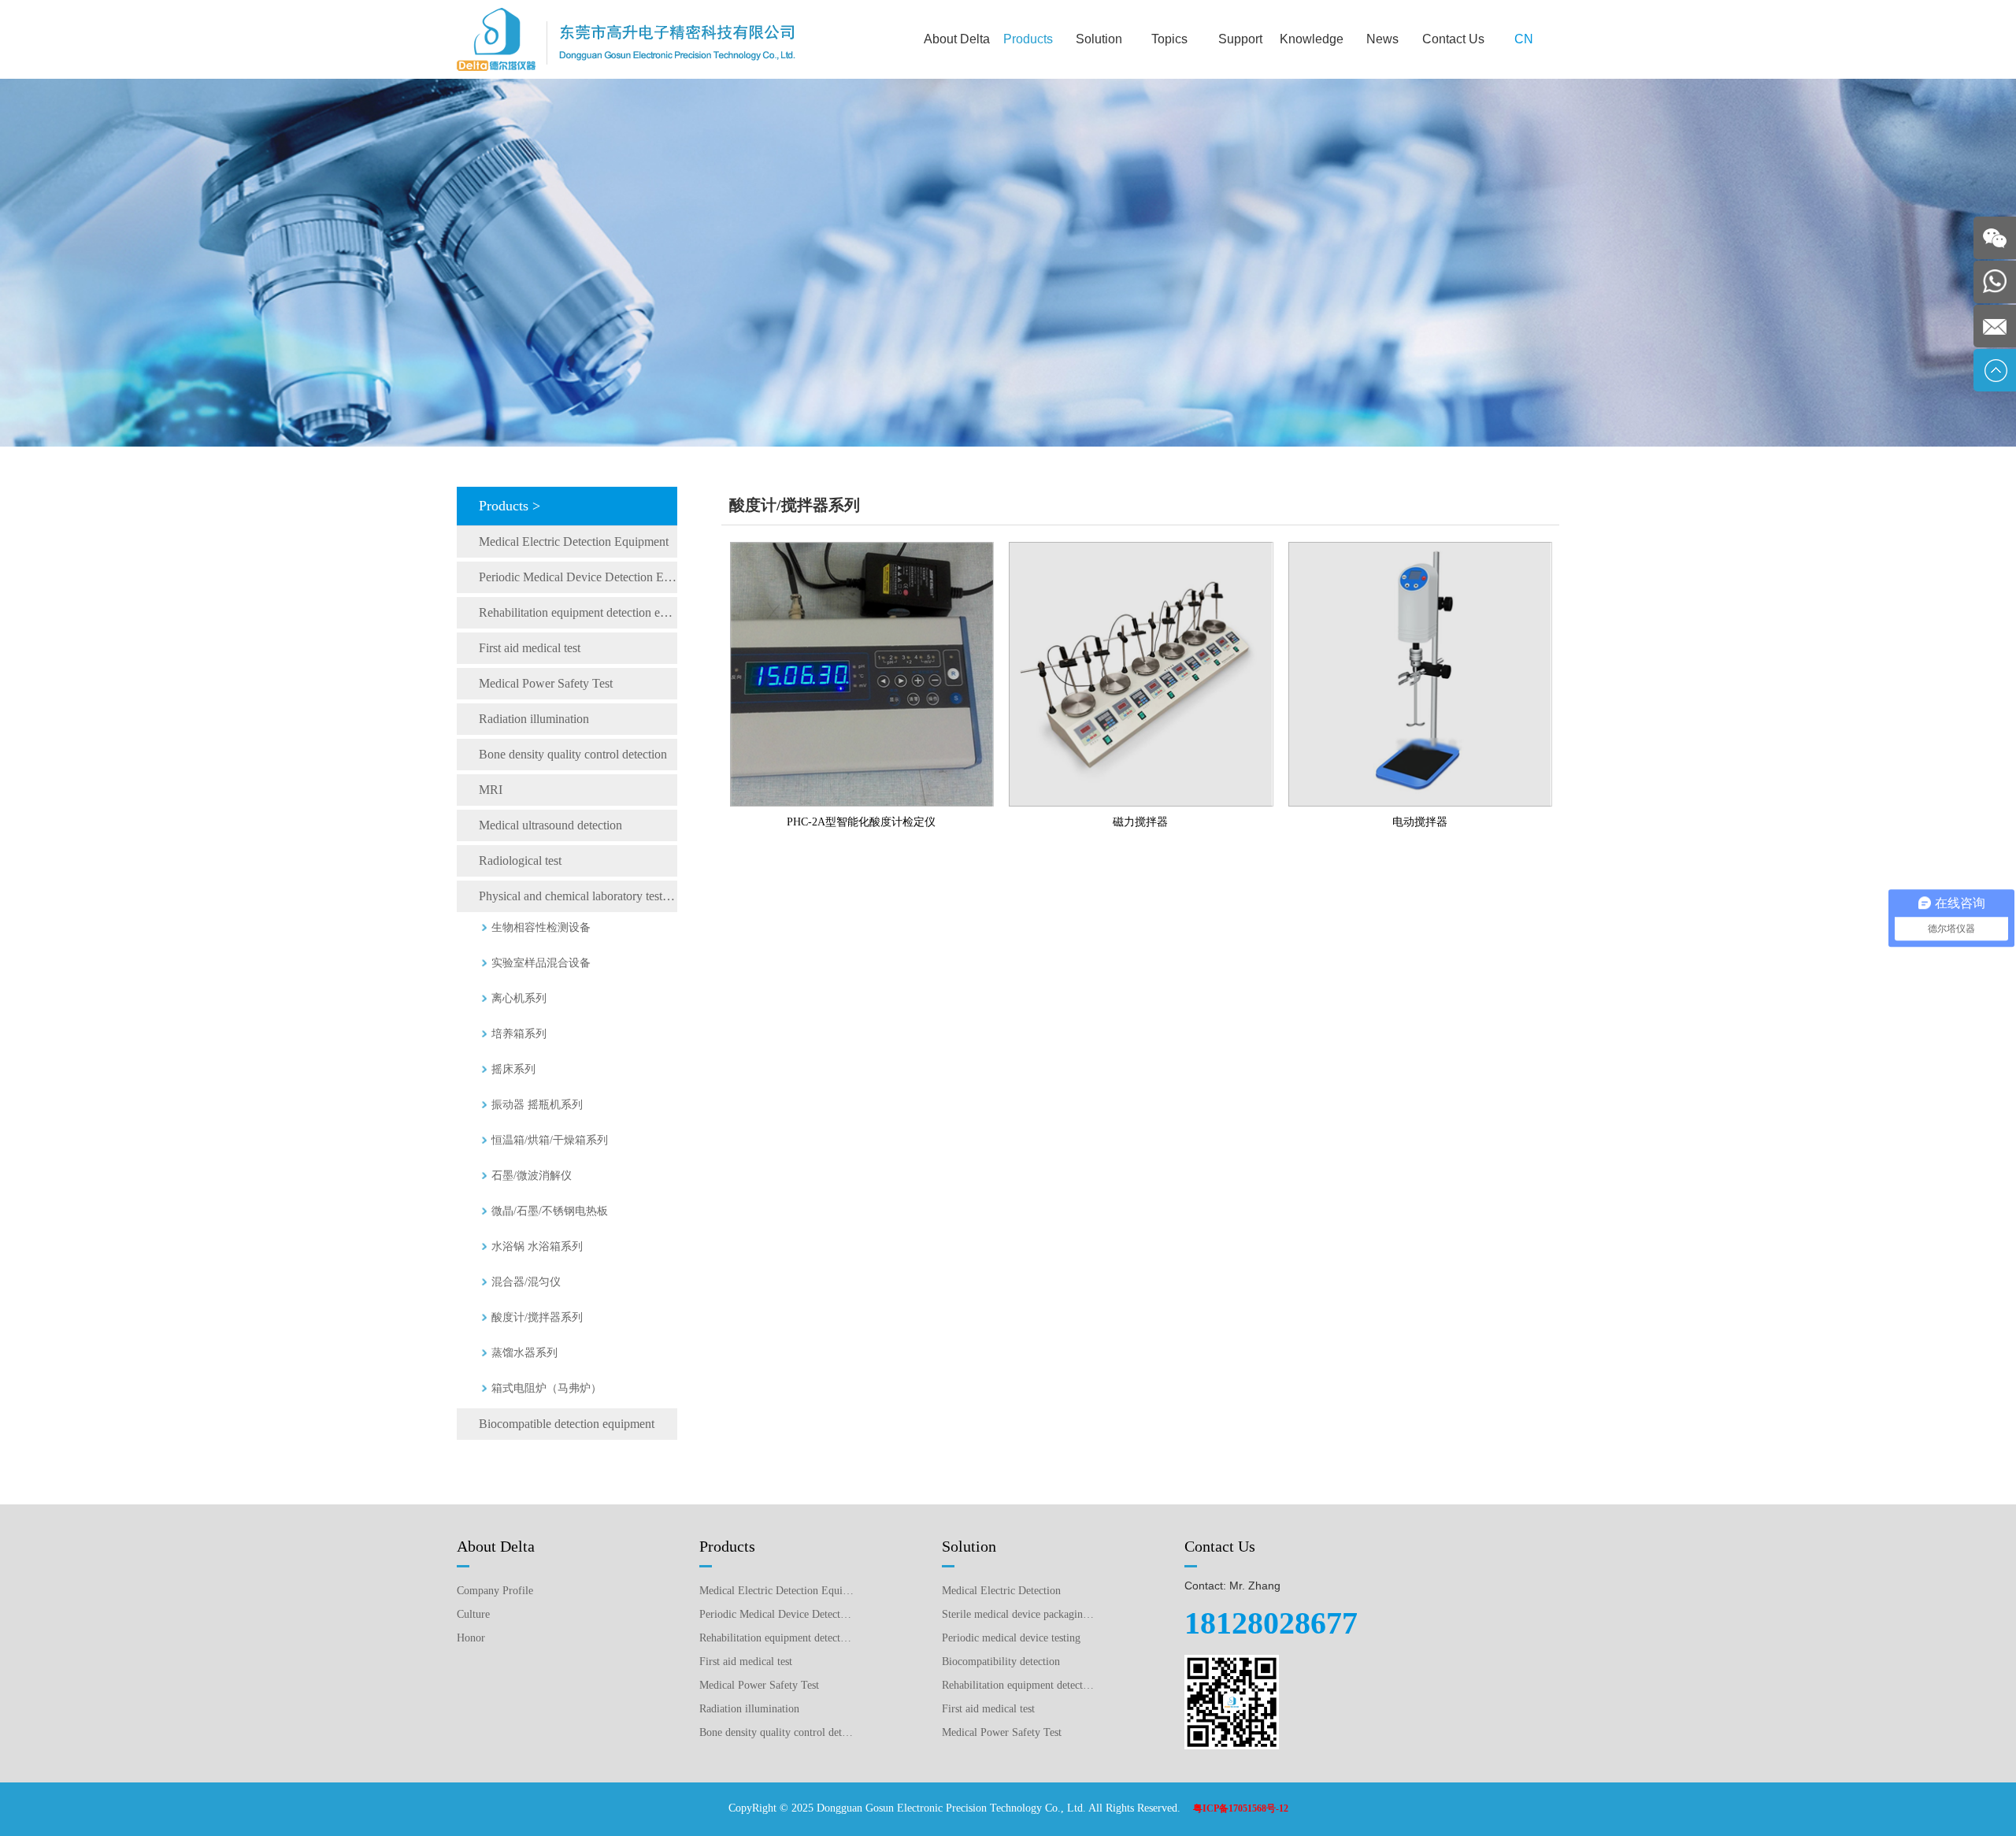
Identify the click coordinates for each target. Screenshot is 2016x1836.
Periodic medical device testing (1011, 1638)
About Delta (957, 39)
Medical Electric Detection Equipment (574, 542)
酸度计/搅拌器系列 (537, 1317)
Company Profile (495, 1591)
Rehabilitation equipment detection (1019, 1685)
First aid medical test (530, 648)
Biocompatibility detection (1001, 1662)
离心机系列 (519, 998)
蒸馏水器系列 (524, 1353)
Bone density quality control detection (573, 754)
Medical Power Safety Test (546, 683)
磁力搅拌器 (1140, 822)
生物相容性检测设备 (541, 927)
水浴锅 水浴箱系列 (537, 1246)
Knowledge (1312, 39)
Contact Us (1453, 39)
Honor (471, 1638)
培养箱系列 (519, 1034)
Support (1240, 39)
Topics (1169, 39)
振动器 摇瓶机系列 (537, 1105)
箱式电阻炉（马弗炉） (547, 1388)
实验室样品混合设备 (541, 963)
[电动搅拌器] (1420, 548)
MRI (491, 790)
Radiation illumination (534, 719)
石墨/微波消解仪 (532, 1176)
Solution (1099, 39)
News (1382, 39)
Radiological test (520, 861)
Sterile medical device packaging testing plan (1019, 1614)
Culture (473, 1614)
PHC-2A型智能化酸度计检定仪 (861, 822)
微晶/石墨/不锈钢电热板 (550, 1211)
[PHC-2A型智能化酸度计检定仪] (862, 548)
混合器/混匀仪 (526, 1282)
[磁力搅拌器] (1141, 548)
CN (1524, 39)
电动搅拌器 (1420, 822)
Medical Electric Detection (1001, 1591)
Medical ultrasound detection (550, 825)
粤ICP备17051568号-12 (1241, 1808)
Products (1028, 39)
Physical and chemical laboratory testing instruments (578, 896)
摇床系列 (513, 1069)
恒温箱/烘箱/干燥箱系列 (550, 1140)
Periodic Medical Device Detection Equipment (578, 577)
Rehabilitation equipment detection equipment (578, 612)
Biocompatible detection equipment (567, 1424)
